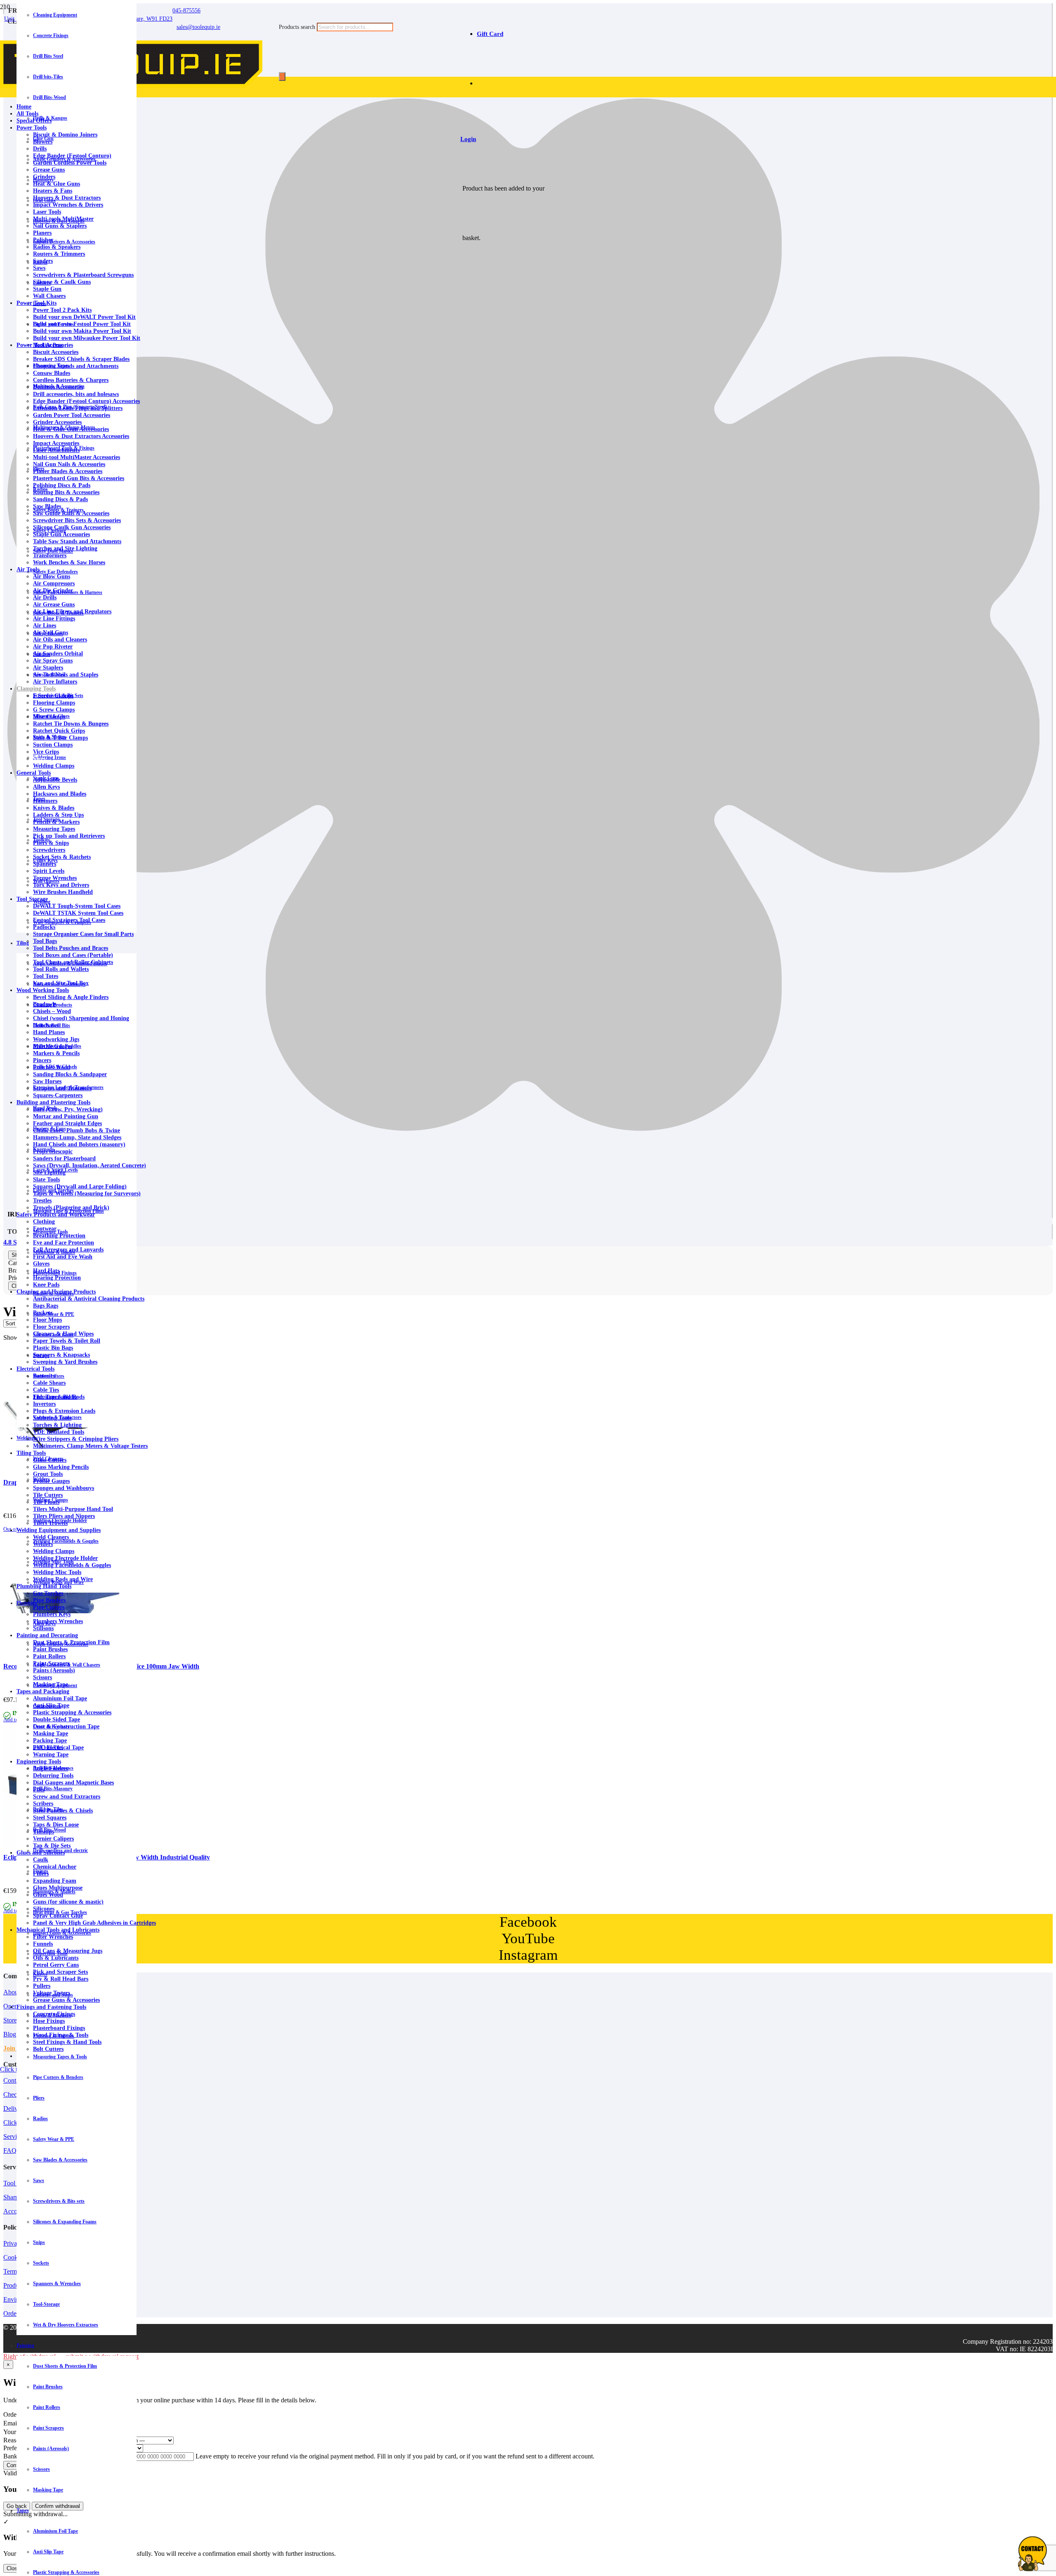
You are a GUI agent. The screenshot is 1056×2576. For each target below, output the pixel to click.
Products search (298, 27)
